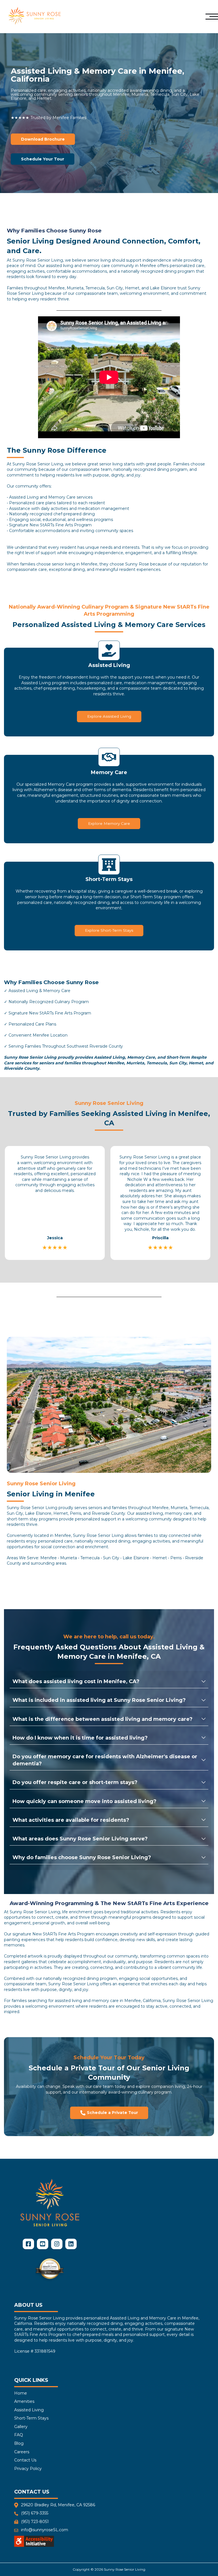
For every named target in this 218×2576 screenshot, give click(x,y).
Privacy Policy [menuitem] (28, 2469)
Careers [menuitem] (22, 2452)
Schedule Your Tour (43, 159)
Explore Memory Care (109, 823)
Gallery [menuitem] (21, 2427)
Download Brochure (43, 139)
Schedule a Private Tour (112, 2113)
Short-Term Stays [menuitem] (31, 2418)
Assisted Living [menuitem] (29, 2410)
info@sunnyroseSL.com (45, 2530)
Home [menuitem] (21, 2393)
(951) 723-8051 (35, 2522)
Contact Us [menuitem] (25, 2460)
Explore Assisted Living (109, 716)
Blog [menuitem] (19, 2443)
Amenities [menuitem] (24, 2401)
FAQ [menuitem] (19, 2435)
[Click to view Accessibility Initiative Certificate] (34, 2542)
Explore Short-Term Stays (109, 930)
